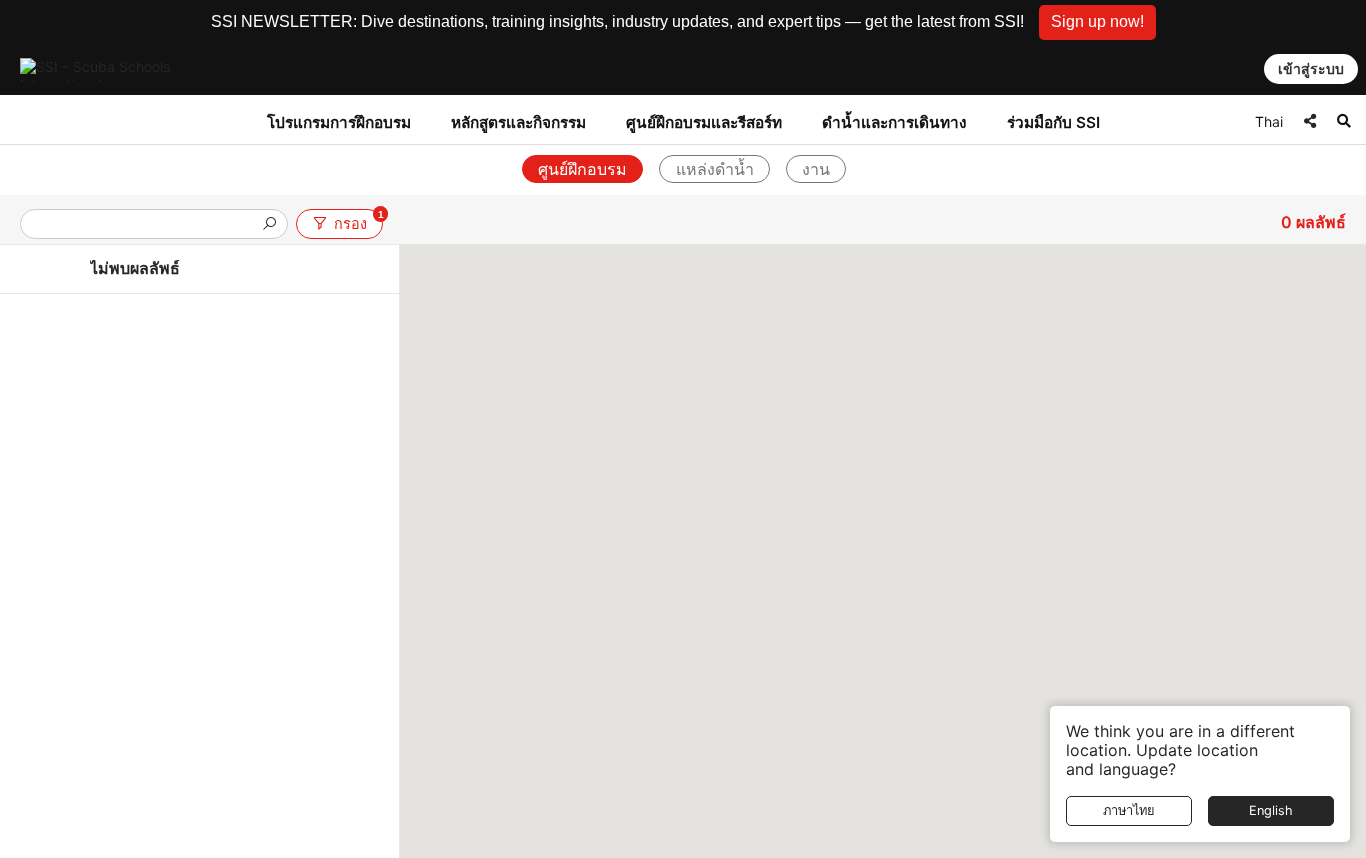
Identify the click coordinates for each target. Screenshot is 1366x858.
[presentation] (146, 225)
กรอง (358, 220)
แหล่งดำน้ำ (715, 169)
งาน (816, 169)
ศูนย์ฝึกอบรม (582, 169)
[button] (1097, 22)
